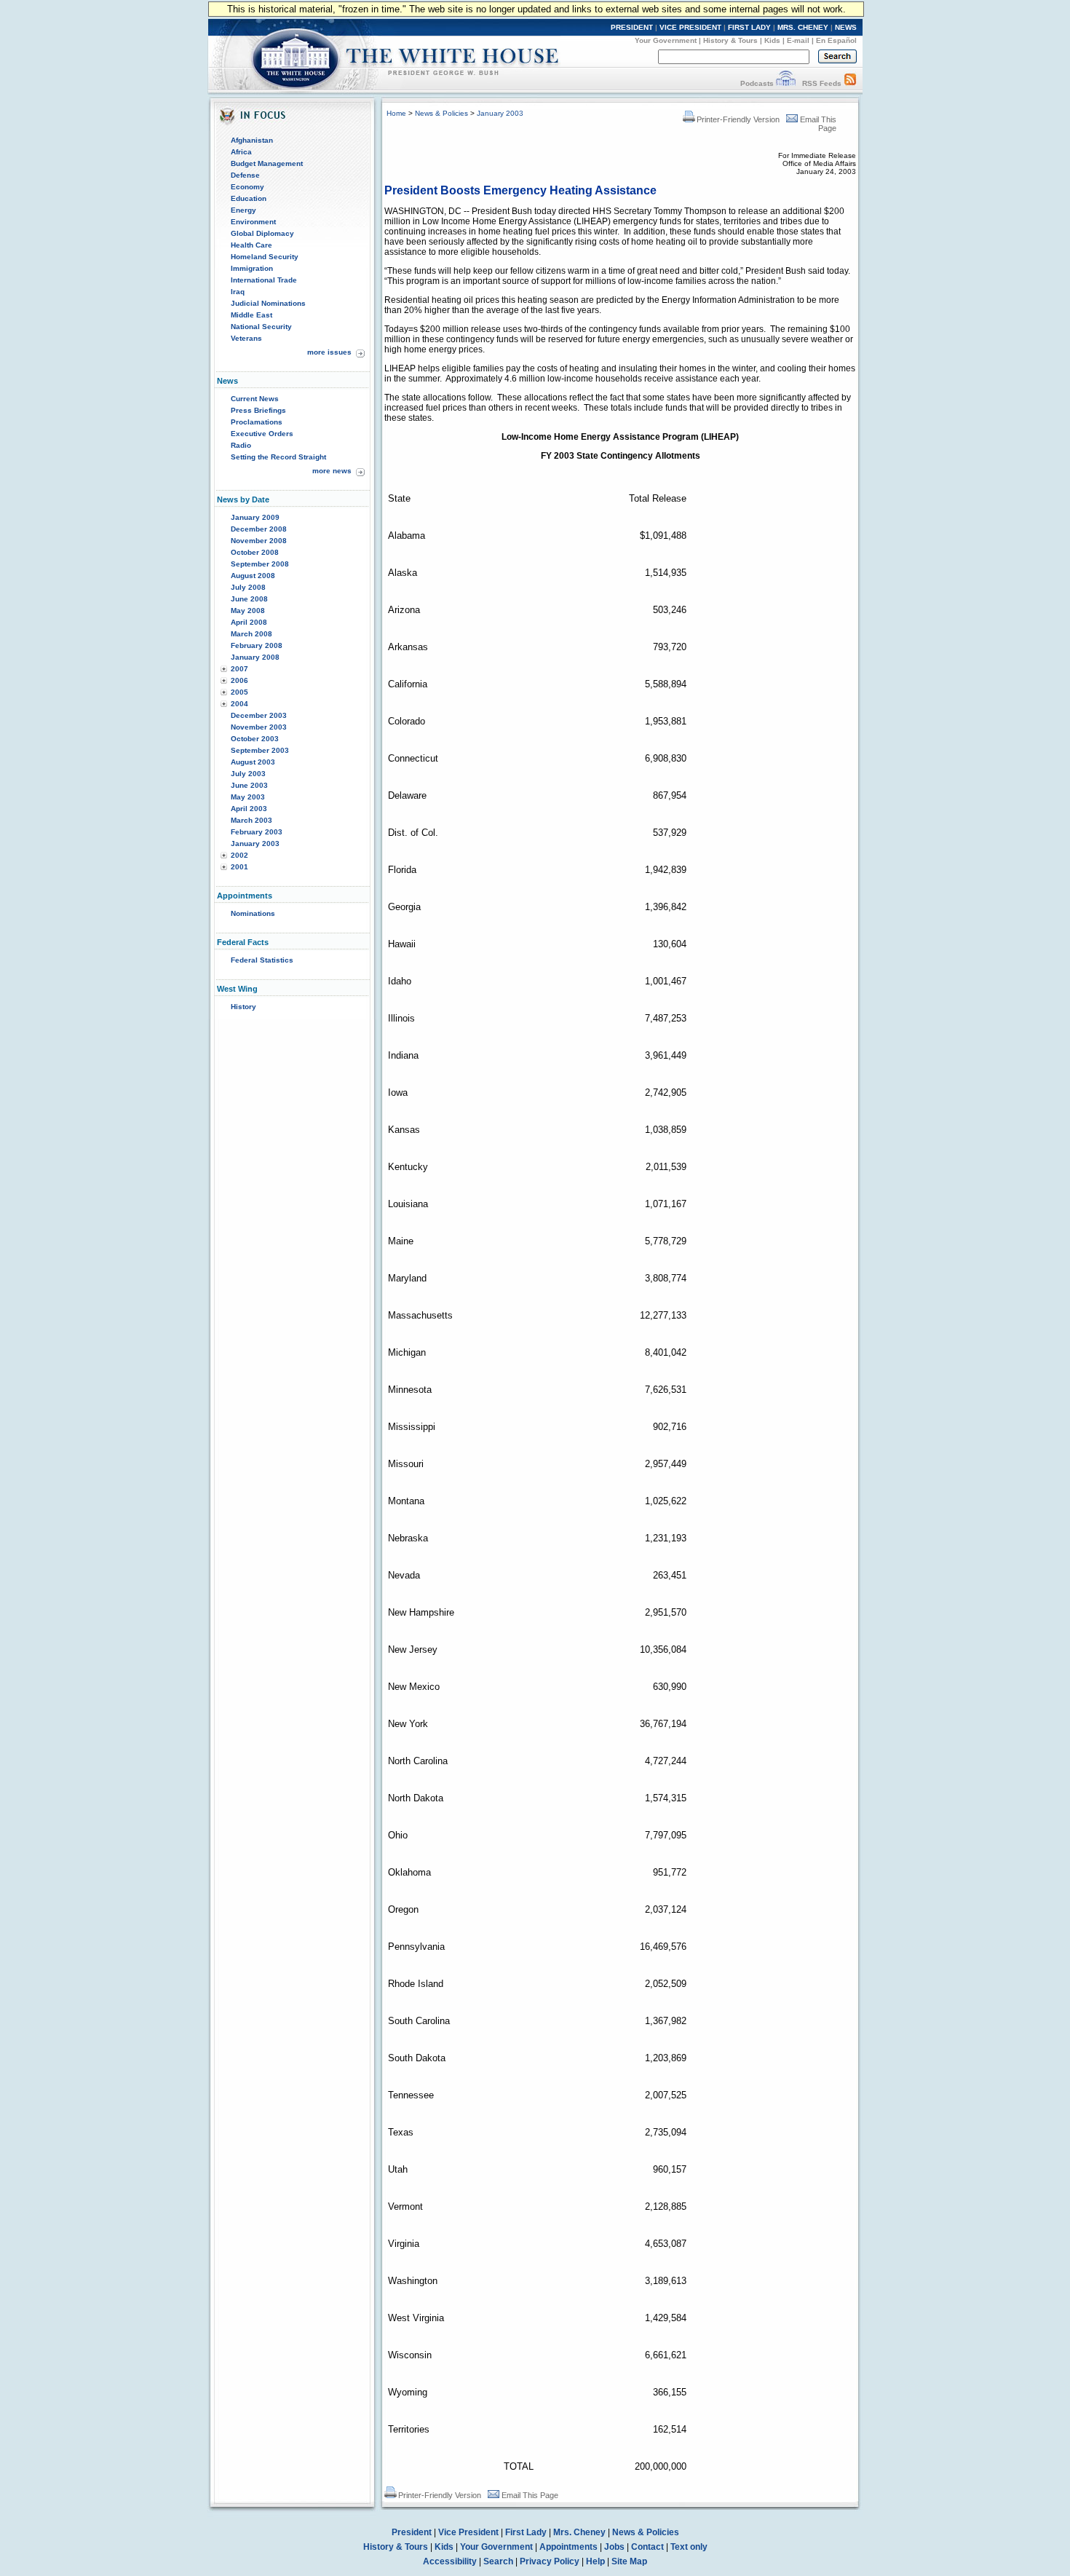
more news (332, 471)
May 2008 (248, 611)
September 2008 (260, 564)
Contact (647, 2547)
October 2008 (255, 552)
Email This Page (530, 2495)
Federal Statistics (262, 960)
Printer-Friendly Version (738, 119)
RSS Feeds (822, 83)
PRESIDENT (632, 27)
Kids (772, 40)
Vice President (468, 2532)
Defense (245, 175)
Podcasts (757, 83)
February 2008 (257, 645)
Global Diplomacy (262, 233)
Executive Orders (262, 434)
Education (249, 198)
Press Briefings (258, 410)
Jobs (614, 2547)
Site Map (629, 2561)
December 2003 (259, 715)
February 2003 (257, 832)
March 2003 (251, 820)
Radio (241, 445)
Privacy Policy (550, 2561)
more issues (329, 352)
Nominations (253, 913)
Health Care (251, 245)
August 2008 (253, 576)
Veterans (246, 338)
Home (396, 113)
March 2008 (251, 634)
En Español (836, 40)
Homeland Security (265, 257)
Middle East (251, 315)
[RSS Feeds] (850, 83)
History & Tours (730, 40)
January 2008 (255, 657)
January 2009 (255, 517)
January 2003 (255, 843)
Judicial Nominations (268, 303)
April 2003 (249, 809)
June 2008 (249, 599)
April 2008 (249, 622)
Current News (255, 399)
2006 (239, 680)
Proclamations (257, 422)
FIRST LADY (749, 27)
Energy (243, 210)
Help (595, 2561)
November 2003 (259, 727)
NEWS (846, 27)
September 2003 (260, 750)
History (243, 1007)
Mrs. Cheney (579, 2532)
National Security (261, 327)
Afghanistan (252, 140)
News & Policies (441, 113)
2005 (239, 692)
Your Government (666, 40)
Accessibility (450, 2561)
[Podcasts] (786, 83)
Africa (241, 152)
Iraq (238, 292)
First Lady (526, 2532)
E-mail (798, 40)
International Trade (264, 280)
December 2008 (259, 529)
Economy (247, 187)
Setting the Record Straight (278, 457)
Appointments (568, 2547)
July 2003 (248, 774)
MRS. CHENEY (803, 27)
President (412, 2532)
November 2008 (259, 541)
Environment (253, 222)
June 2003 (249, 785)
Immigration (252, 268)
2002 (239, 855)
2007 (239, 669)
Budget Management (267, 163)
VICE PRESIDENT (690, 27)
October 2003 (255, 739)
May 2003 (248, 797)
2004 (239, 704)
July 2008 (248, 587)
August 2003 (253, 762)
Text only (689, 2547)
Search (498, 2561)
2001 (239, 867)
